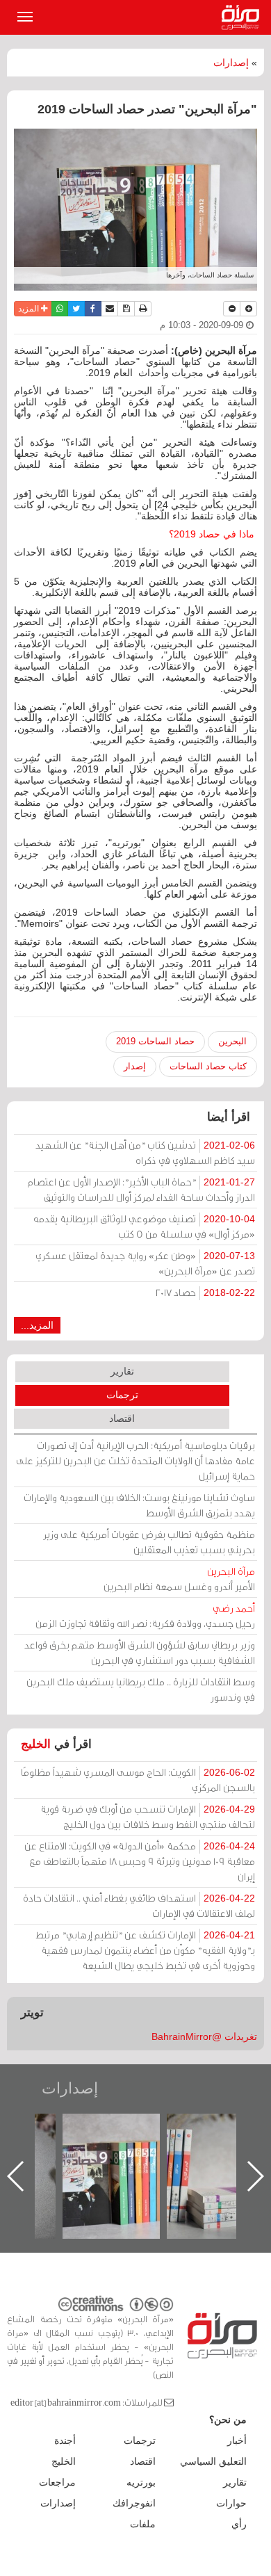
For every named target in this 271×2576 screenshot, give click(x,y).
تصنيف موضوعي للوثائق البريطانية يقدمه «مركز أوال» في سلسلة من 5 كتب (144, 1226)
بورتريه (141, 2482)
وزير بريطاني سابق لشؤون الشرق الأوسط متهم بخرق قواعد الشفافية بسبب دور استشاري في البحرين (140, 1652)
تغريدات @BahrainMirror (204, 2036)
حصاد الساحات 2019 (155, 1041)
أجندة (65, 2440)
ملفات (143, 2524)
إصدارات (231, 63)
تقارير (122, 1371)
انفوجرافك (134, 2503)
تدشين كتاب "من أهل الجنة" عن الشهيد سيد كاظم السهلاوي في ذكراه (145, 1152)
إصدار (135, 1066)
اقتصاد (122, 1418)
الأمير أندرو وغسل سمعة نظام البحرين (179, 1579)
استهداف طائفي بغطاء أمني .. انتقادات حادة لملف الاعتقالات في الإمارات (139, 1905)
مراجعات (57, 2482)
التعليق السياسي (213, 2461)
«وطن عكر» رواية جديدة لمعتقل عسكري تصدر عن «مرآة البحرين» (145, 1263)
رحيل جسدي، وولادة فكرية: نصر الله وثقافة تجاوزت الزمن (145, 1615)
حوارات (231, 2503)
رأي (239, 2524)
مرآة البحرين (243, 17)
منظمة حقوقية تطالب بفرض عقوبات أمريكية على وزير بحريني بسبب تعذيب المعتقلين (149, 1542)
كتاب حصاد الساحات (208, 1066)
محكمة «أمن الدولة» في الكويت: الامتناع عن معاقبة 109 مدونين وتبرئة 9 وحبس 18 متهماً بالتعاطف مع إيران (140, 1861)
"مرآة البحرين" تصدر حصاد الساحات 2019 (179, 2145)
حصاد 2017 (205, 1292)
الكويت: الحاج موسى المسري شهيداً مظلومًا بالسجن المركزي (138, 1780)
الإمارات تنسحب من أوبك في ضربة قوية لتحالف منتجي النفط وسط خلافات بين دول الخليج (148, 1816)
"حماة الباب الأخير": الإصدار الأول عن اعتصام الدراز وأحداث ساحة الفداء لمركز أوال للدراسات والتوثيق (141, 1189)
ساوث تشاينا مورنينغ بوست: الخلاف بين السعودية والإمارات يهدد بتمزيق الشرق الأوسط (139, 1505)
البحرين (232, 1041)
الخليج (36, 1744)
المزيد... (37, 1325)
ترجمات (122, 1395)
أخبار (237, 2440)
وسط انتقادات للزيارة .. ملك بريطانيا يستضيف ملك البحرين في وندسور (141, 1689)
